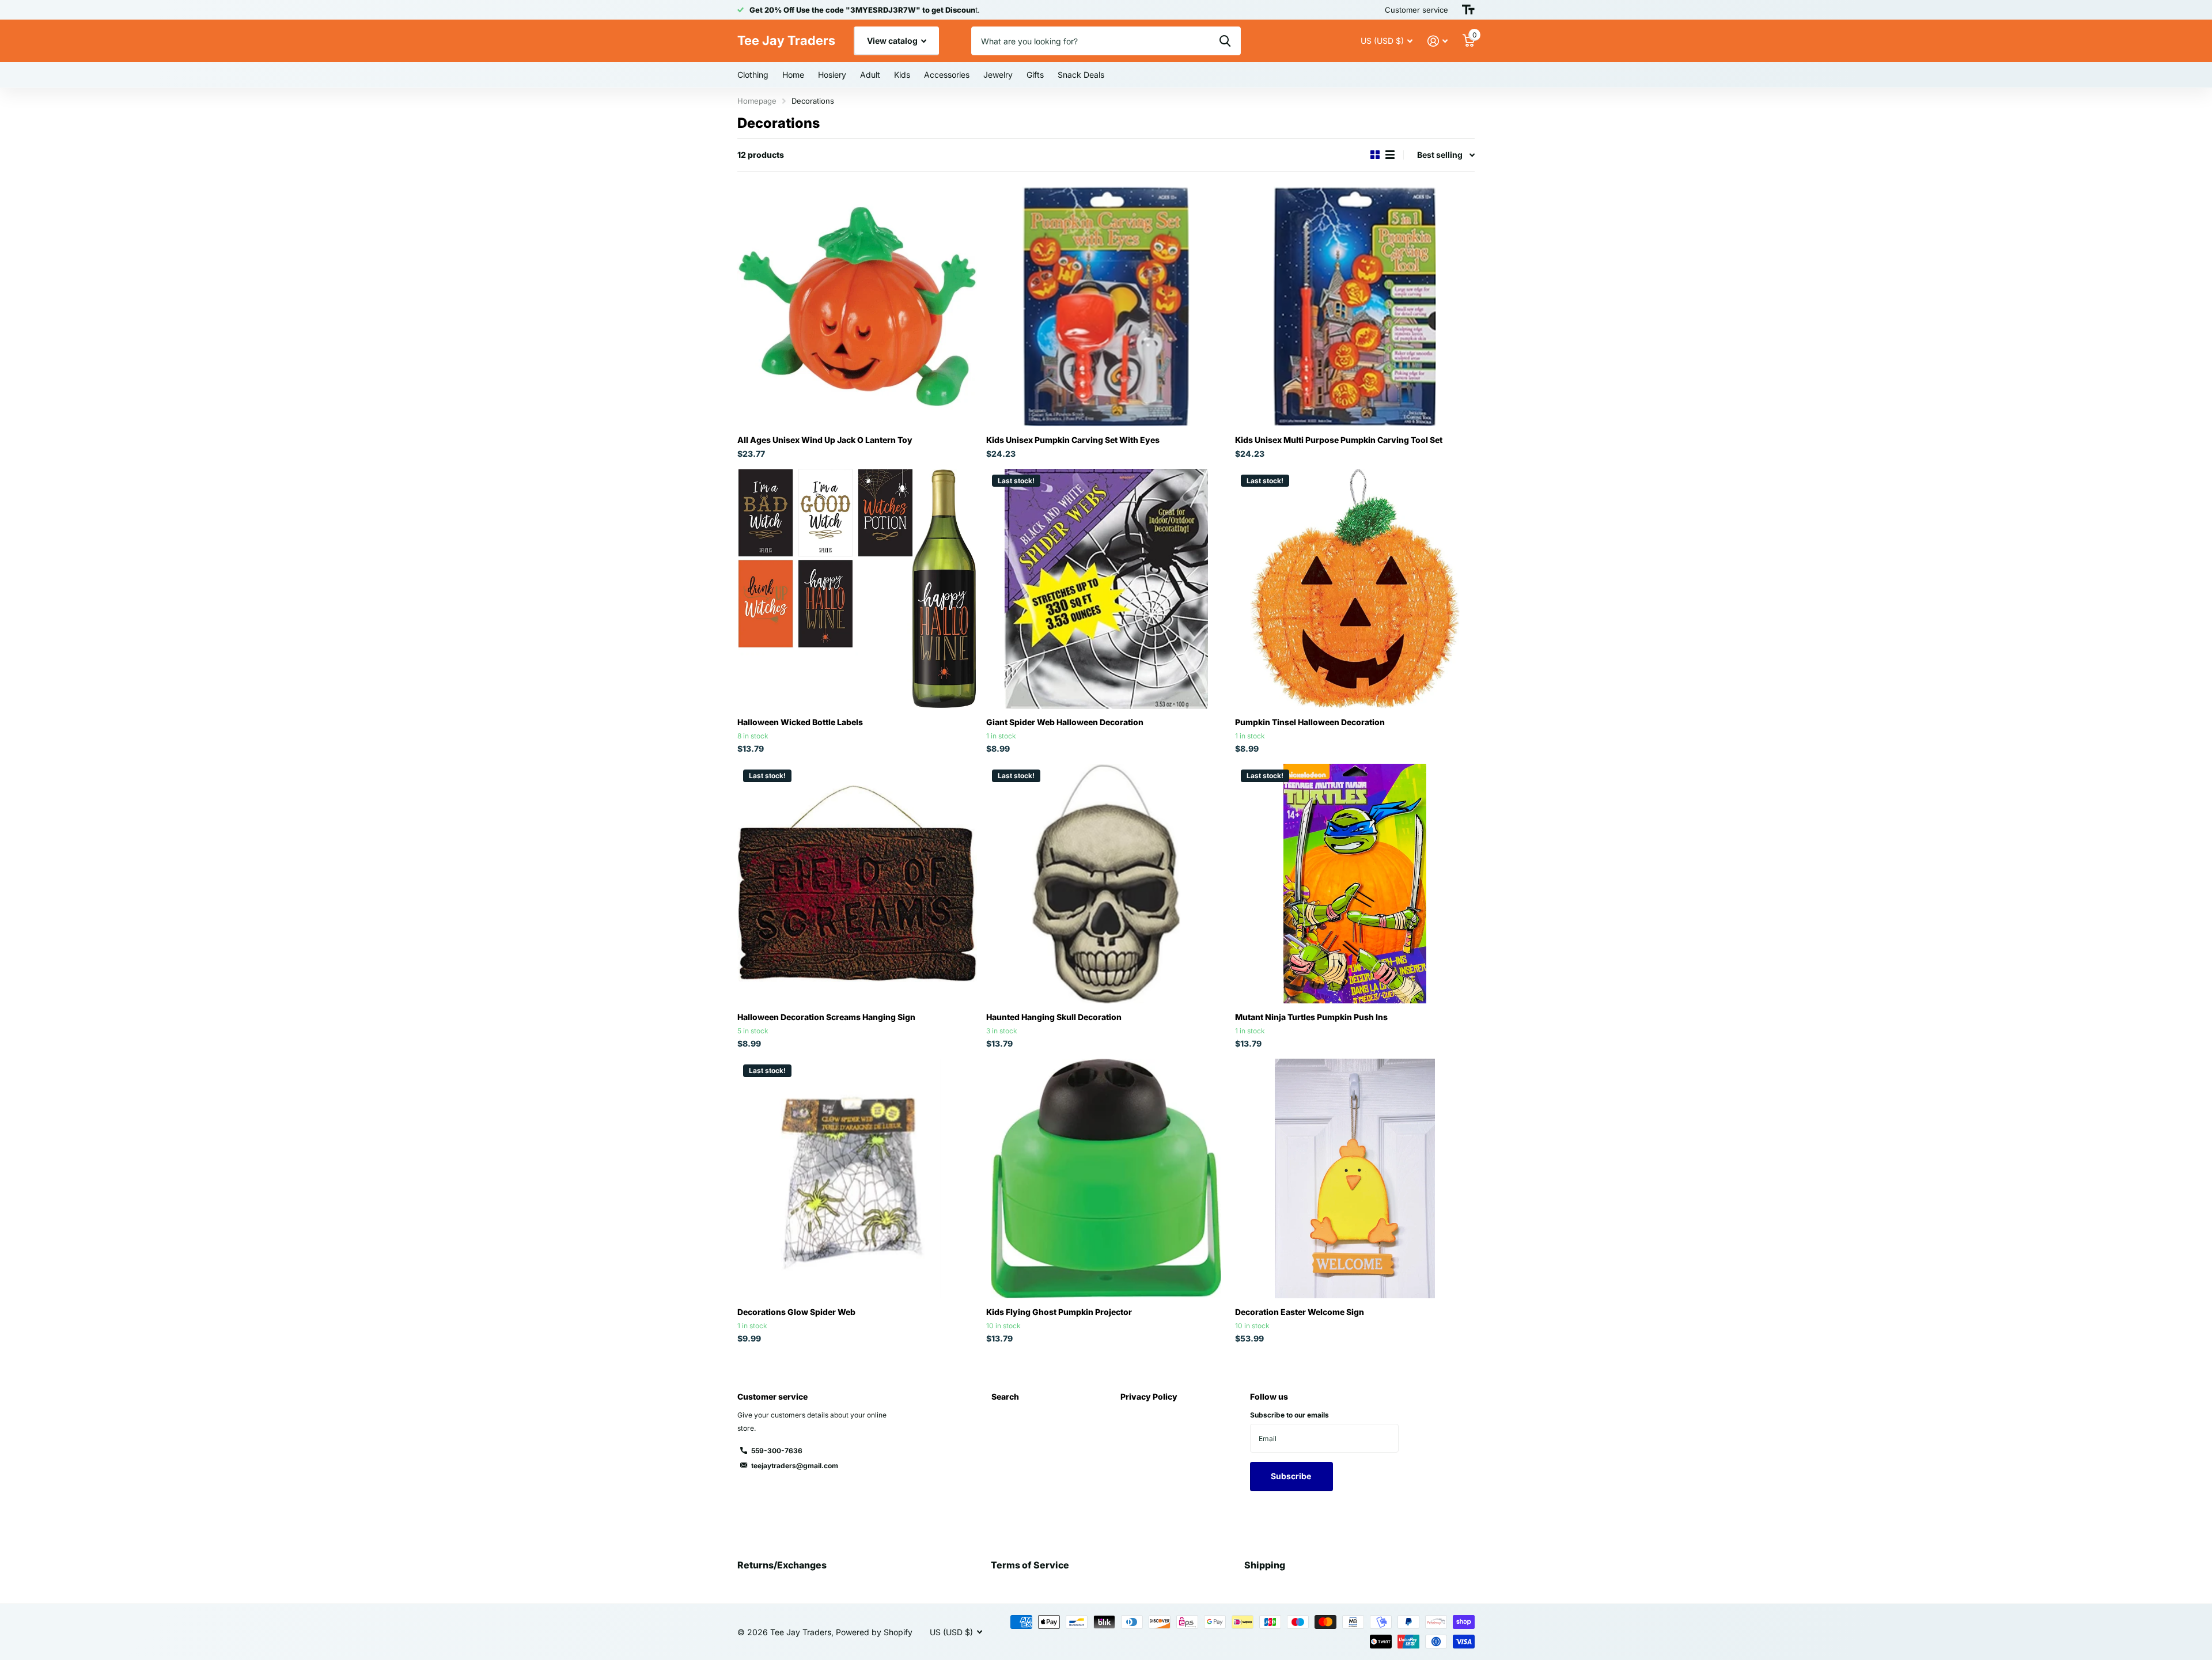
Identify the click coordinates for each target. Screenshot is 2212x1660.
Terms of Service (1030, 1565)
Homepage (757, 101)
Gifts (1035, 75)
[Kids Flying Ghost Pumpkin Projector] (1106, 1178)
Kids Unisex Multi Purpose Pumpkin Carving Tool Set (1339, 440)
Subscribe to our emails (1289, 1415)
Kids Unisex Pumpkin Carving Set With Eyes (1073, 440)
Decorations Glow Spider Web (796, 1312)
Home (793, 75)
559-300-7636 (777, 1451)
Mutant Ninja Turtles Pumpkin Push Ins (1311, 1017)
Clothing (753, 75)
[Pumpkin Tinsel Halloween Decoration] (1355, 589)
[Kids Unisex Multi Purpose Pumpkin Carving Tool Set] (1355, 306)
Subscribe (1292, 1476)
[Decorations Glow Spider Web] (857, 1178)
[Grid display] (1375, 155)
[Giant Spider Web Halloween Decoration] (1106, 589)
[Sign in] (1438, 41)
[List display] (1390, 155)
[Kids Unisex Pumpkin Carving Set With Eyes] (1106, 306)
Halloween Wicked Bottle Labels (800, 722)
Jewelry (998, 75)
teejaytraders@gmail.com (795, 1466)
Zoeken (1225, 41)
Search (1005, 1396)
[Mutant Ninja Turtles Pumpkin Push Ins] (1355, 884)
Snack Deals (1081, 75)
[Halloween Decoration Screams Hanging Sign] (857, 884)
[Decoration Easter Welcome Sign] (1355, 1178)
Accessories (947, 75)
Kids (902, 75)
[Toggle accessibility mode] (1468, 10)
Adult (870, 75)
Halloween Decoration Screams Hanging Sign (826, 1017)
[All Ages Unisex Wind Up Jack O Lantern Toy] (857, 306)
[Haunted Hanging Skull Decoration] (1106, 884)
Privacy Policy (1149, 1396)
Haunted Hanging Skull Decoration (1054, 1017)
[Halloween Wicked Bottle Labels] (857, 589)
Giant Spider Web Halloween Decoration (1065, 722)
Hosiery (832, 75)
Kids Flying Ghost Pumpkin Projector (1059, 1312)
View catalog (893, 41)
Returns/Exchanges (782, 1565)
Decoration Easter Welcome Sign (1300, 1312)
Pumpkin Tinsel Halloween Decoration (1310, 722)
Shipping (1265, 1565)
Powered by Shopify (874, 1632)
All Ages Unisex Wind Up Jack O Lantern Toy (825, 440)
